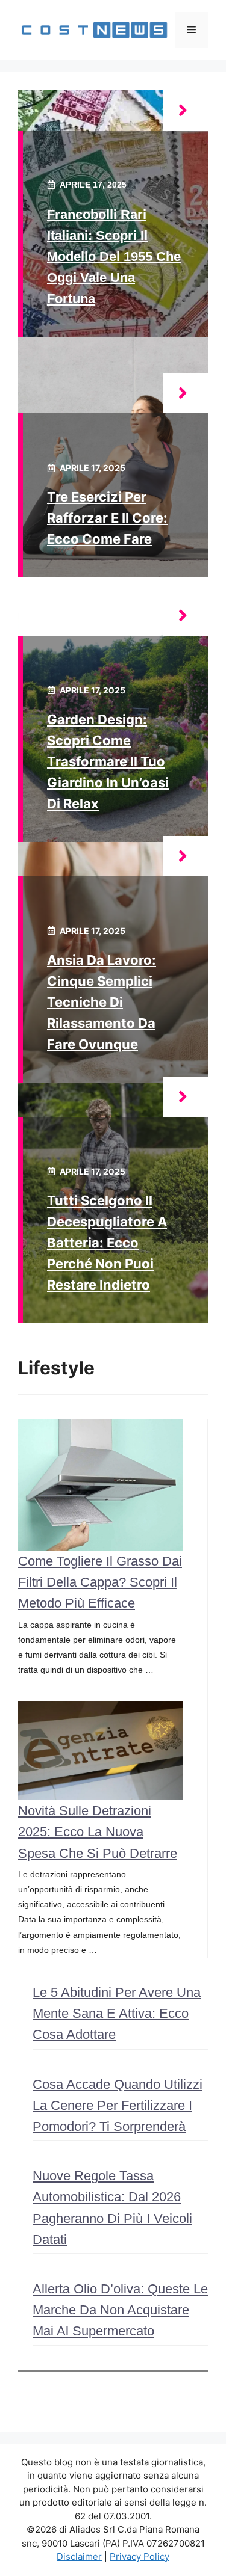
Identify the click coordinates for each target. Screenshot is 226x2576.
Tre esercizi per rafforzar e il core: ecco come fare (107, 518)
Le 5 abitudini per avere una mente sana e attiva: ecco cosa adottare (117, 2013)
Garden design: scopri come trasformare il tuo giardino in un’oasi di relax (108, 762)
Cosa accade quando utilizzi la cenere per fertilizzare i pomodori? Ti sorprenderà (118, 2105)
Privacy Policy (140, 2556)
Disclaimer (79, 2556)
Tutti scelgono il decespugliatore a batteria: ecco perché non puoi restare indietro (107, 1243)
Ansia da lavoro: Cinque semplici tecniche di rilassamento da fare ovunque (102, 1002)
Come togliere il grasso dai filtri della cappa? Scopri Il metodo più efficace (100, 1582)
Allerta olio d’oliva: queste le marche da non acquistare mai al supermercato (120, 2310)
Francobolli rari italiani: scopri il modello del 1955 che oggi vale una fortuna (114, 257)
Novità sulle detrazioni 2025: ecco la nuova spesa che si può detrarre (98, 1832)
